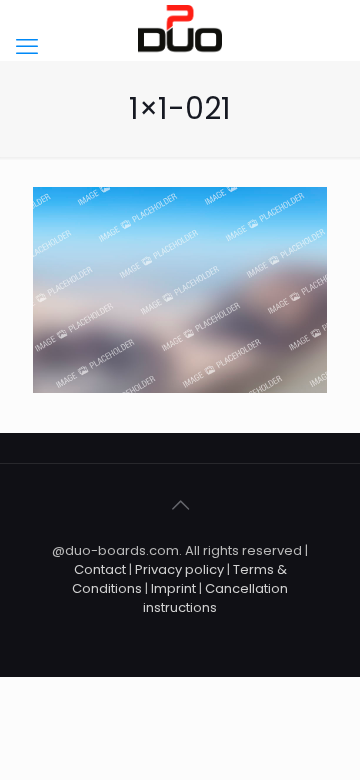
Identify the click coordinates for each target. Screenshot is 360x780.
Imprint (173, 588)
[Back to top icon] (180, 505)
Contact (100, 569)
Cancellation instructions (215, 598)
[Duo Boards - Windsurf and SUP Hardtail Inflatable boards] (180, 30)
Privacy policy (181, 569)
